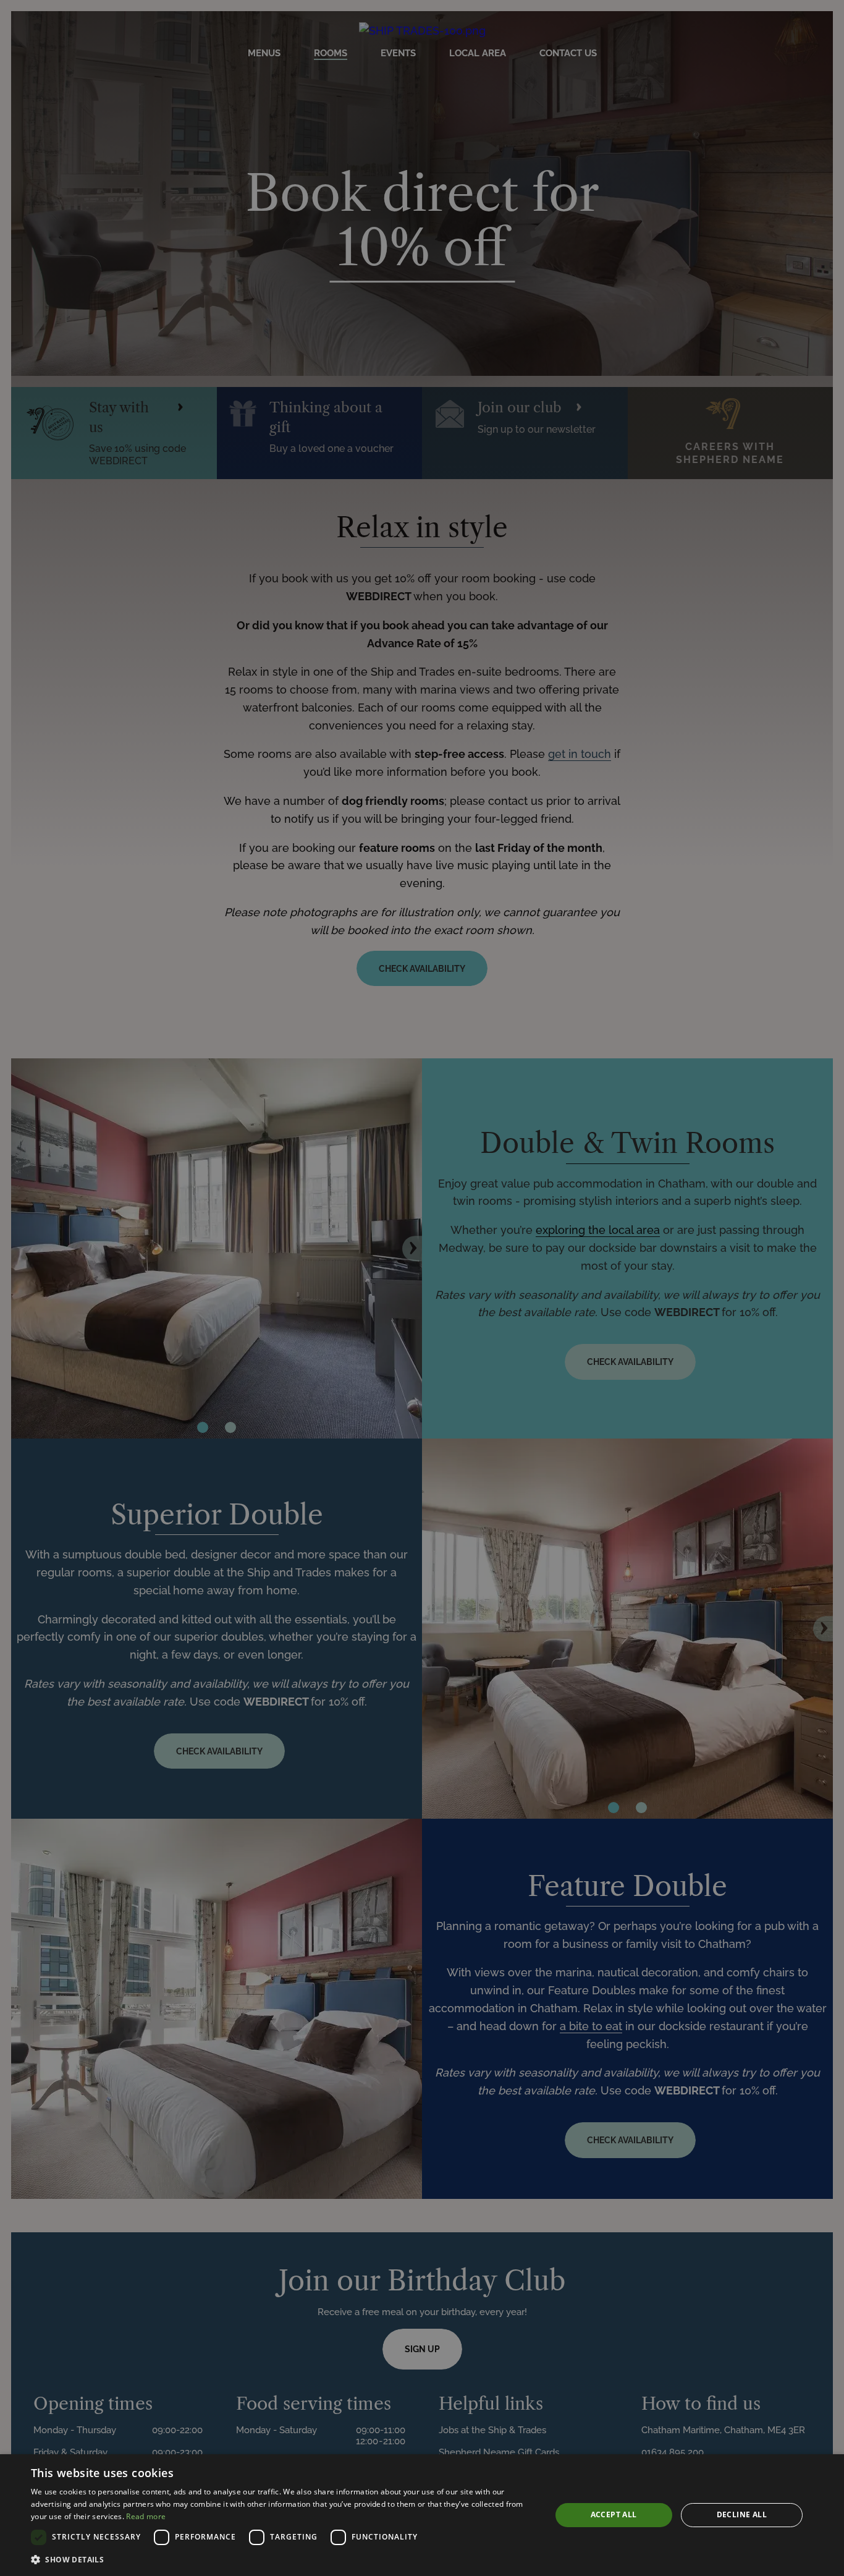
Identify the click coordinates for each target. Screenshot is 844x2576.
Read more (146, 2516)
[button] (283, 2559)
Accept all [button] (614, 2514)
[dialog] (422, 2515)
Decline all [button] (742, 2514)
